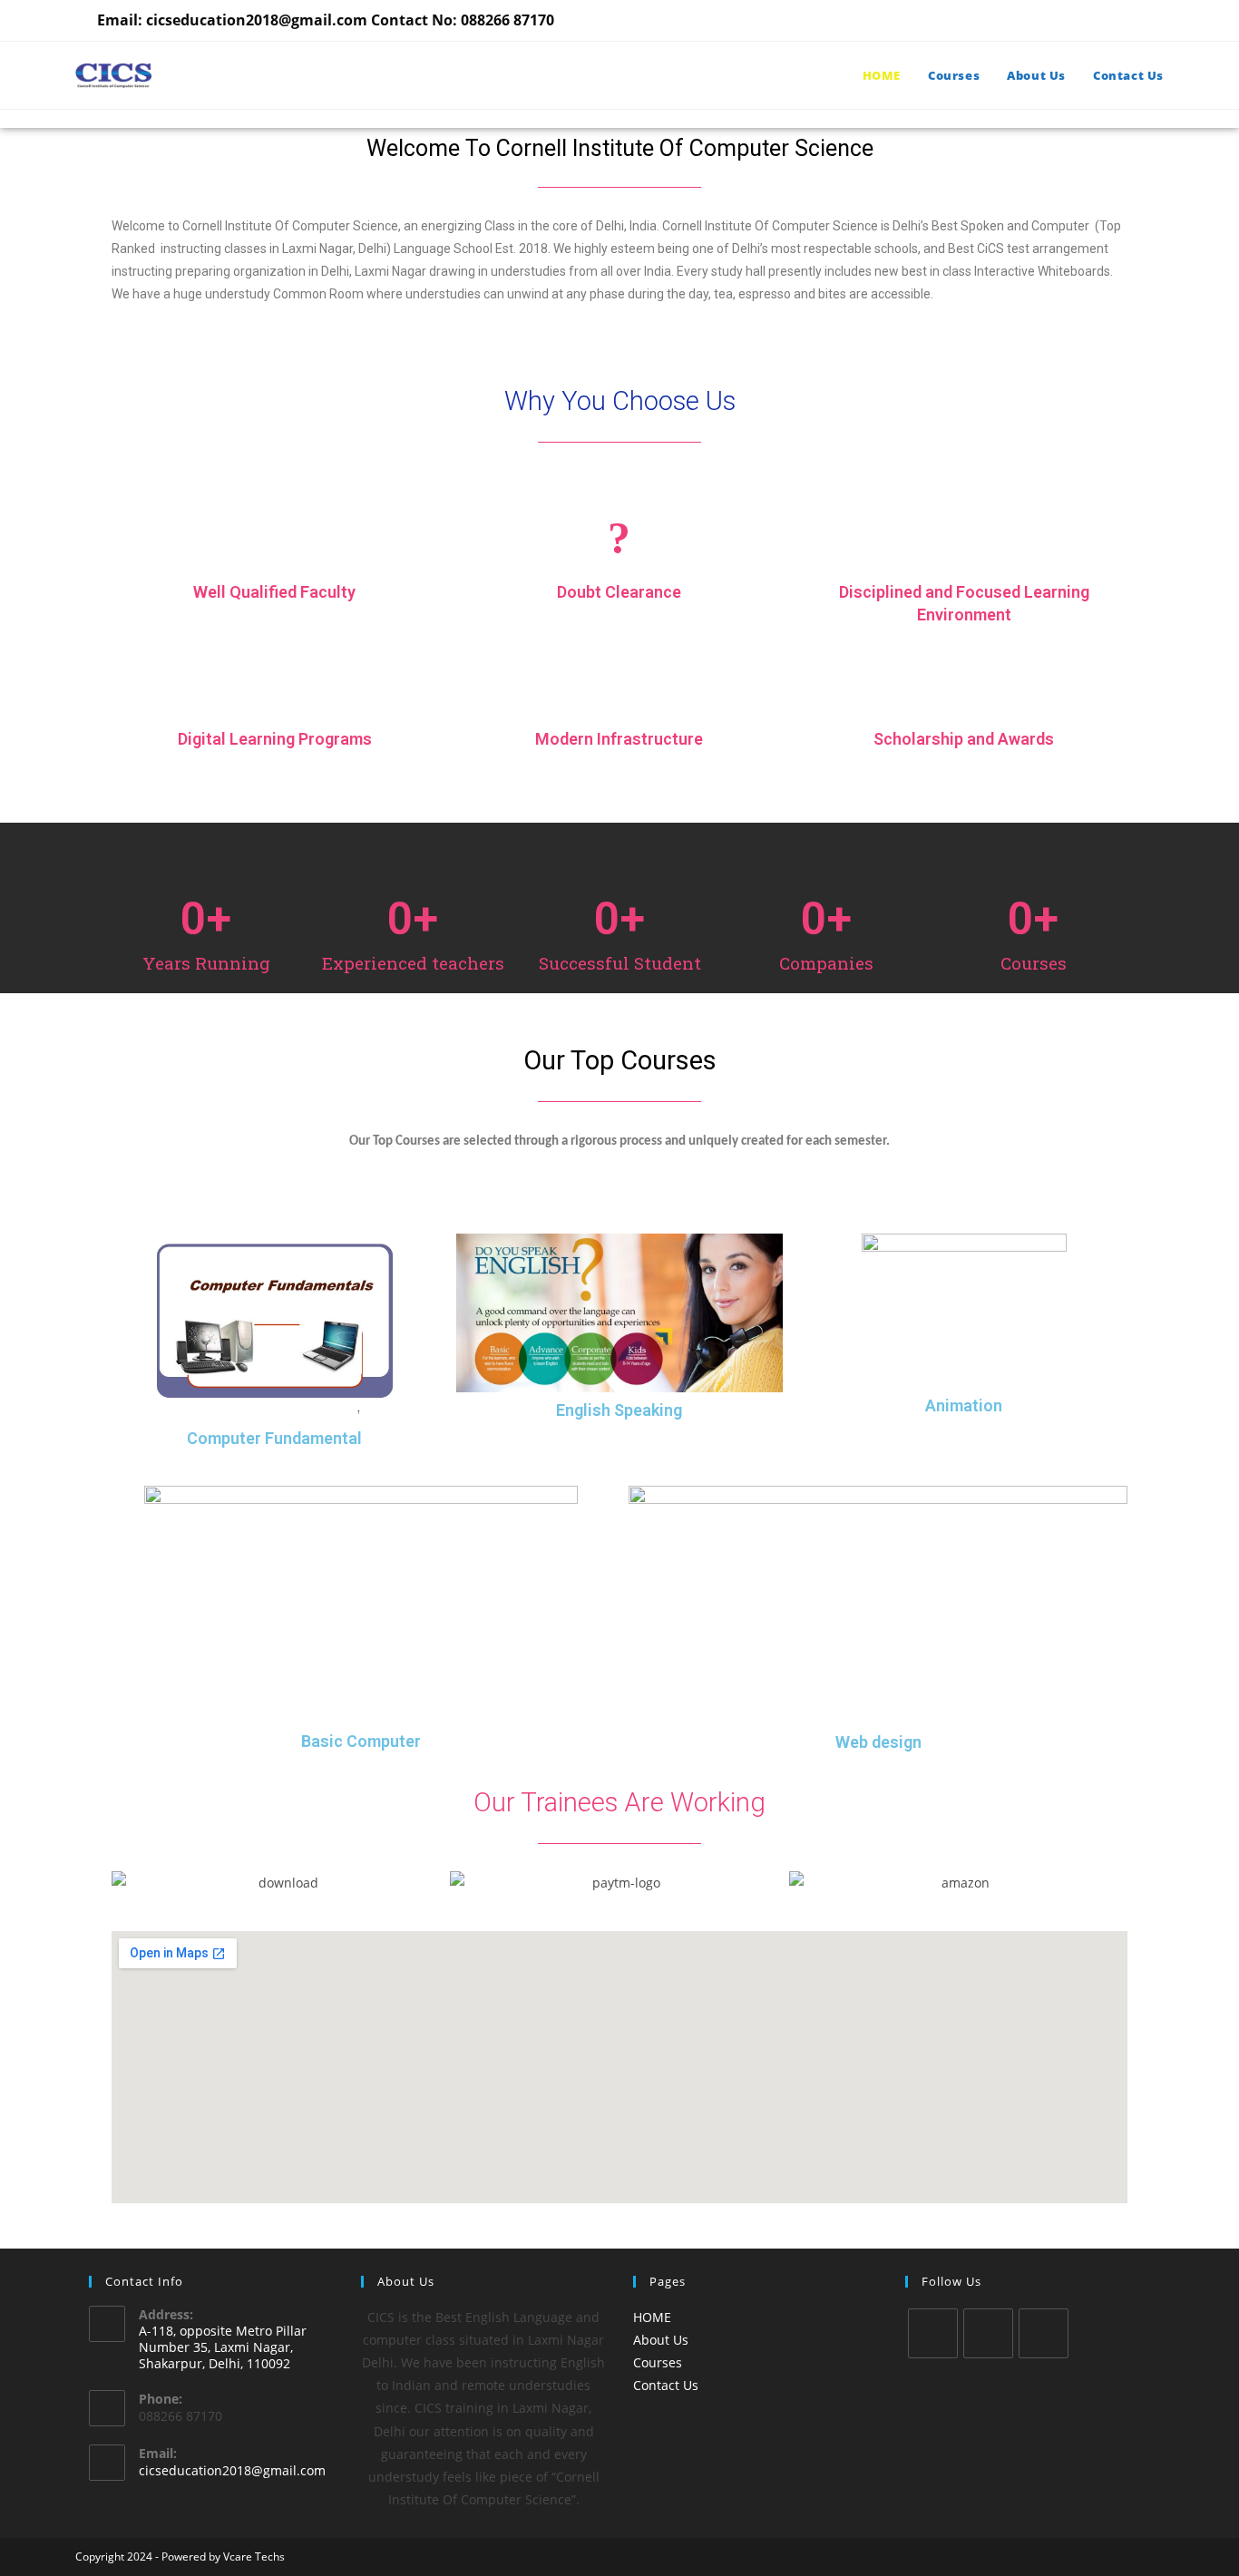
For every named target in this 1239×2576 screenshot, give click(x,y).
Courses (658, 2362)
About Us (661, 2340)
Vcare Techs (254, 2556)
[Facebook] (988, 2333)
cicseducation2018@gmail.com (232, 2470)
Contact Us (666, 2385)
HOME (652, 2317)
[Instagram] (1044, 2333)
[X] (933, 2333)
